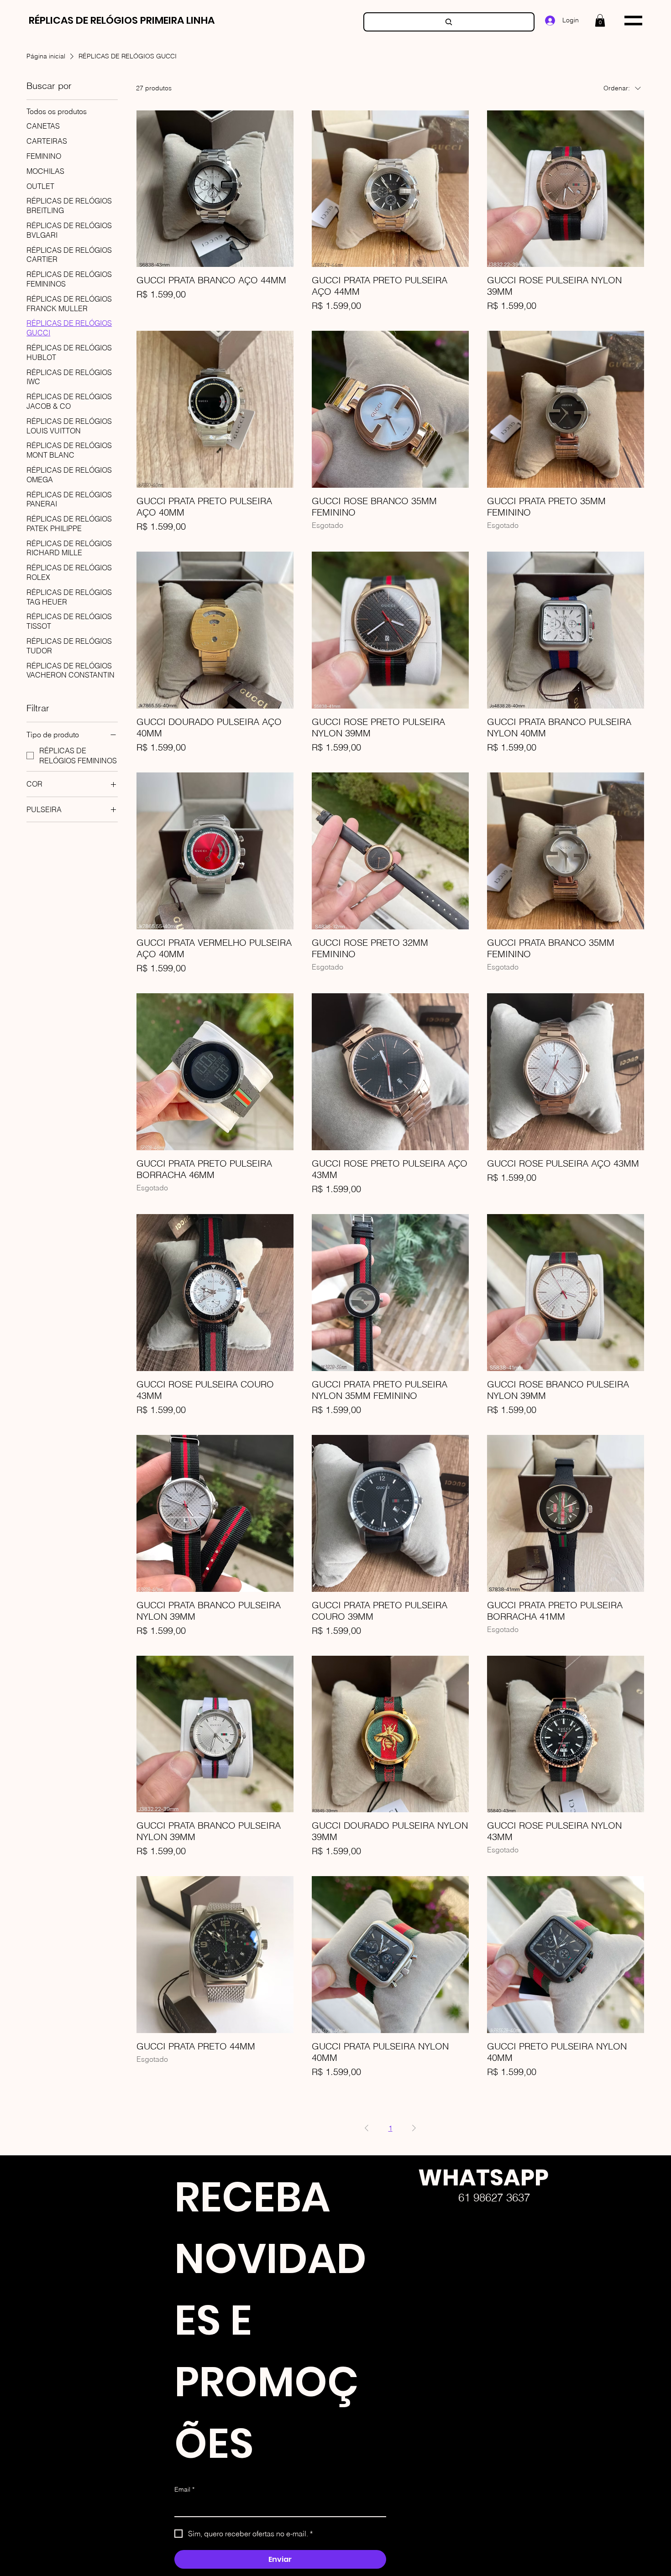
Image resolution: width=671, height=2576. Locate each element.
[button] (600, 20)
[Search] (449, 22)
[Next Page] (414, 2128)
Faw (411, 2283)
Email (184, 2489)
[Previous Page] (367, 2128)
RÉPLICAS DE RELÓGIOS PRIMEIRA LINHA (122, 20)
